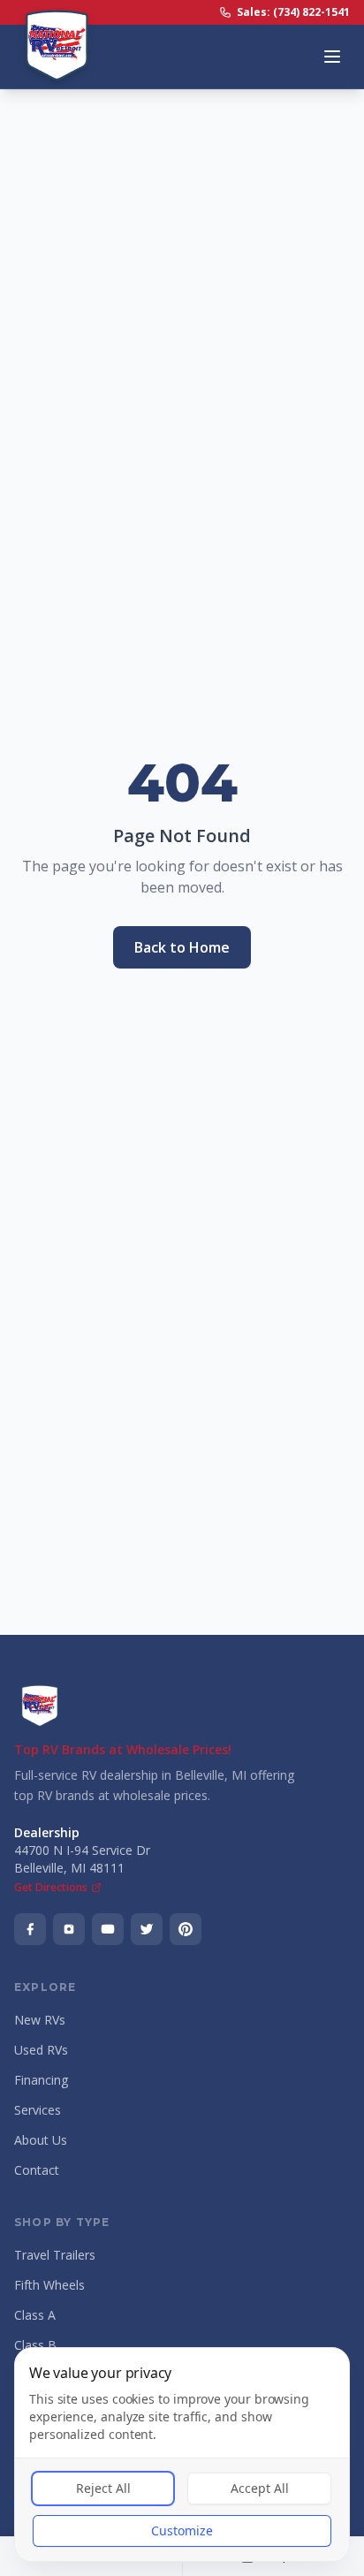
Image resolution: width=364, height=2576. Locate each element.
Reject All (103, 2488)
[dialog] (182, 2454)
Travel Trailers (55, 2255)
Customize (182, 2530)
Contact (37, 2170)
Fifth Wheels (49, 2285)
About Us (41, 2140)
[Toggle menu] (332, 57)
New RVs (40, 2020)
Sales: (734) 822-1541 (293, 12)
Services (38, 2110)
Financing (41, 2080)
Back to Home (182, 947)
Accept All (260, 2488)
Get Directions (51, 1888)
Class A (35, 2315)
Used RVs (41, 2050)
